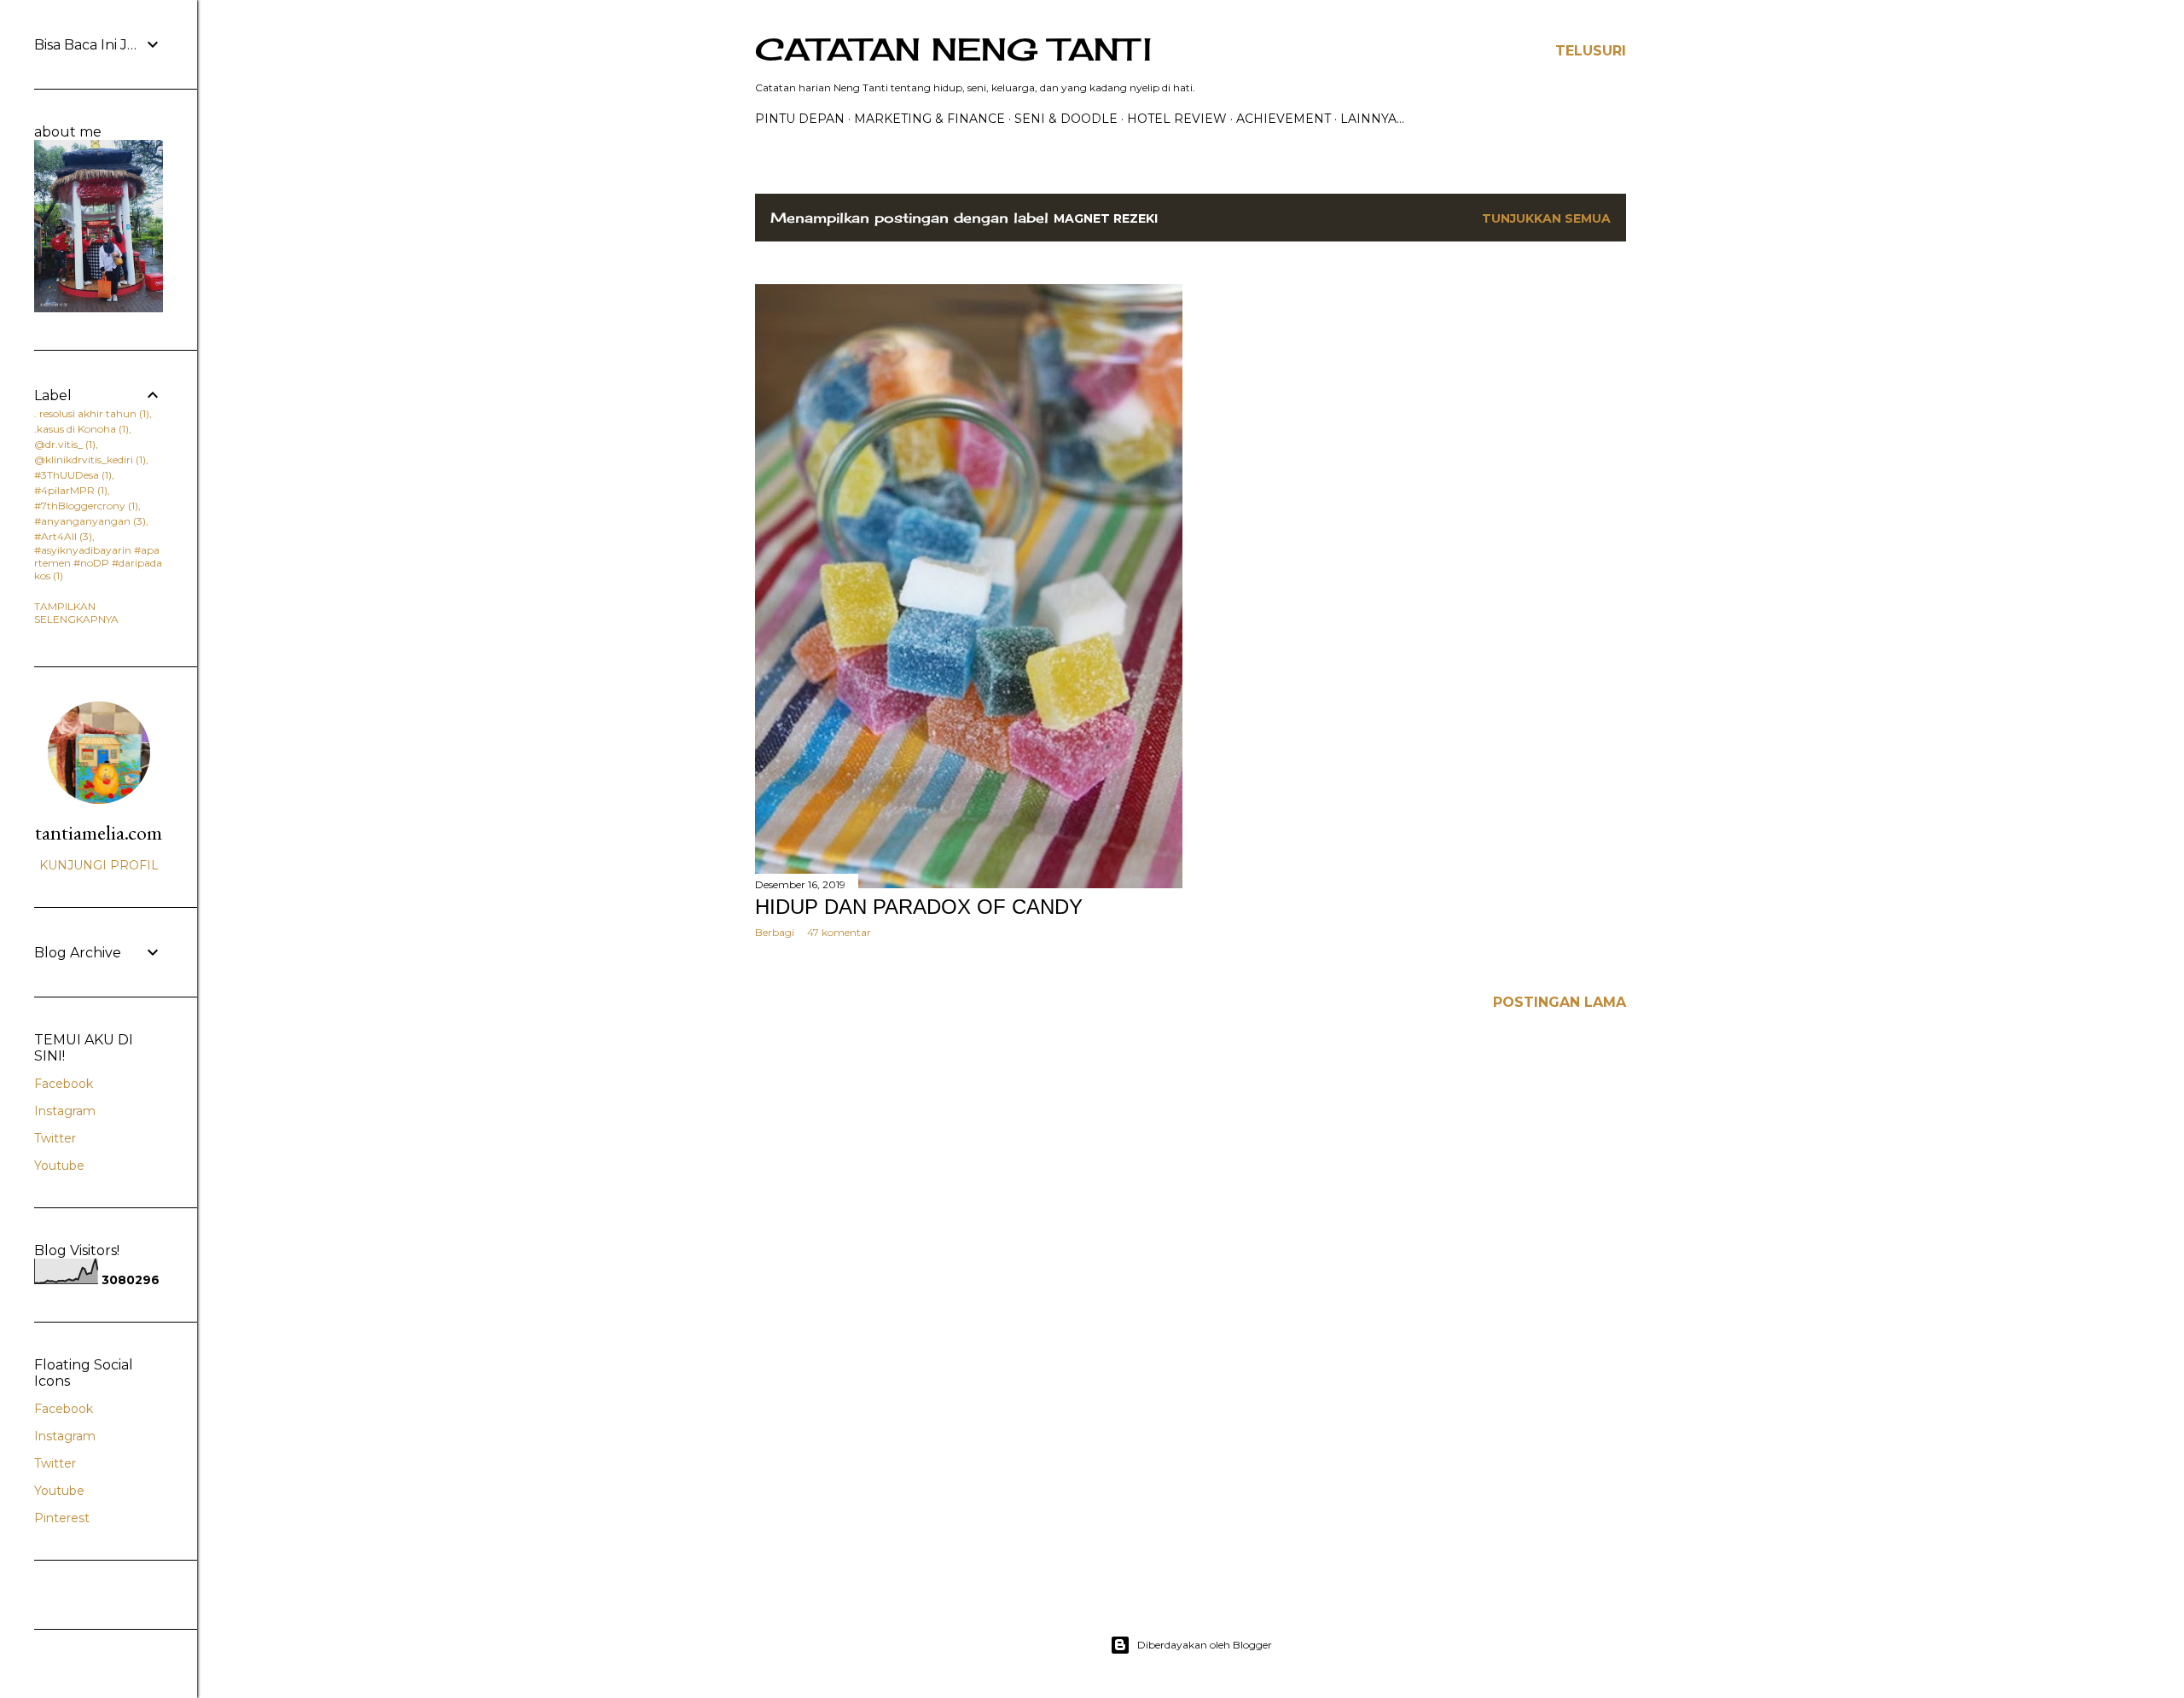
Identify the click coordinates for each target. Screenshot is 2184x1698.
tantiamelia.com (99, 832)
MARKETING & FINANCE (929, 119)
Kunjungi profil (99, 865)
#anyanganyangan (88, 521)
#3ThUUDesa (71, 475)
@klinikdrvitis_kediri (88, 459)
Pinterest (62, 1518)
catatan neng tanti (953, 49)
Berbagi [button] (775, 932)
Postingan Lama (1560, 1002)
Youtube (59, 1166)
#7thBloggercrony (84, 506)
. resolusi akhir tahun (90, 413)
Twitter (55, 1138)
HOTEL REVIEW (1177, 119)
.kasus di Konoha (80, 429)
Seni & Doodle (1066, 119)
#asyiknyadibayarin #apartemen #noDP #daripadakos (98, 563)
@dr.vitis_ (63, 444)
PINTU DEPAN (800, 119)
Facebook (64, 1084)
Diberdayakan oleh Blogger (1205, 1645)
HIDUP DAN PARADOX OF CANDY (919, 907)
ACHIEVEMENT (1284, 119)
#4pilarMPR (69, 490)
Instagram (65, 1111)
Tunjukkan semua (1546, 218)
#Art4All (61, 536)
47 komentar (839, 932)
